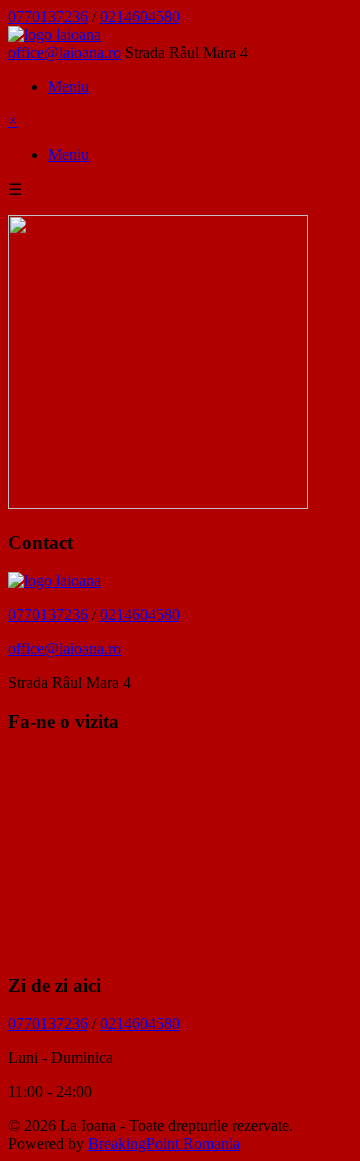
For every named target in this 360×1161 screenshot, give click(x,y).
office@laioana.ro (64, 52)
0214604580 (140, 16)
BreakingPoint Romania (164, 1143)
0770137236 (48, 16)
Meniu (68, 86)
